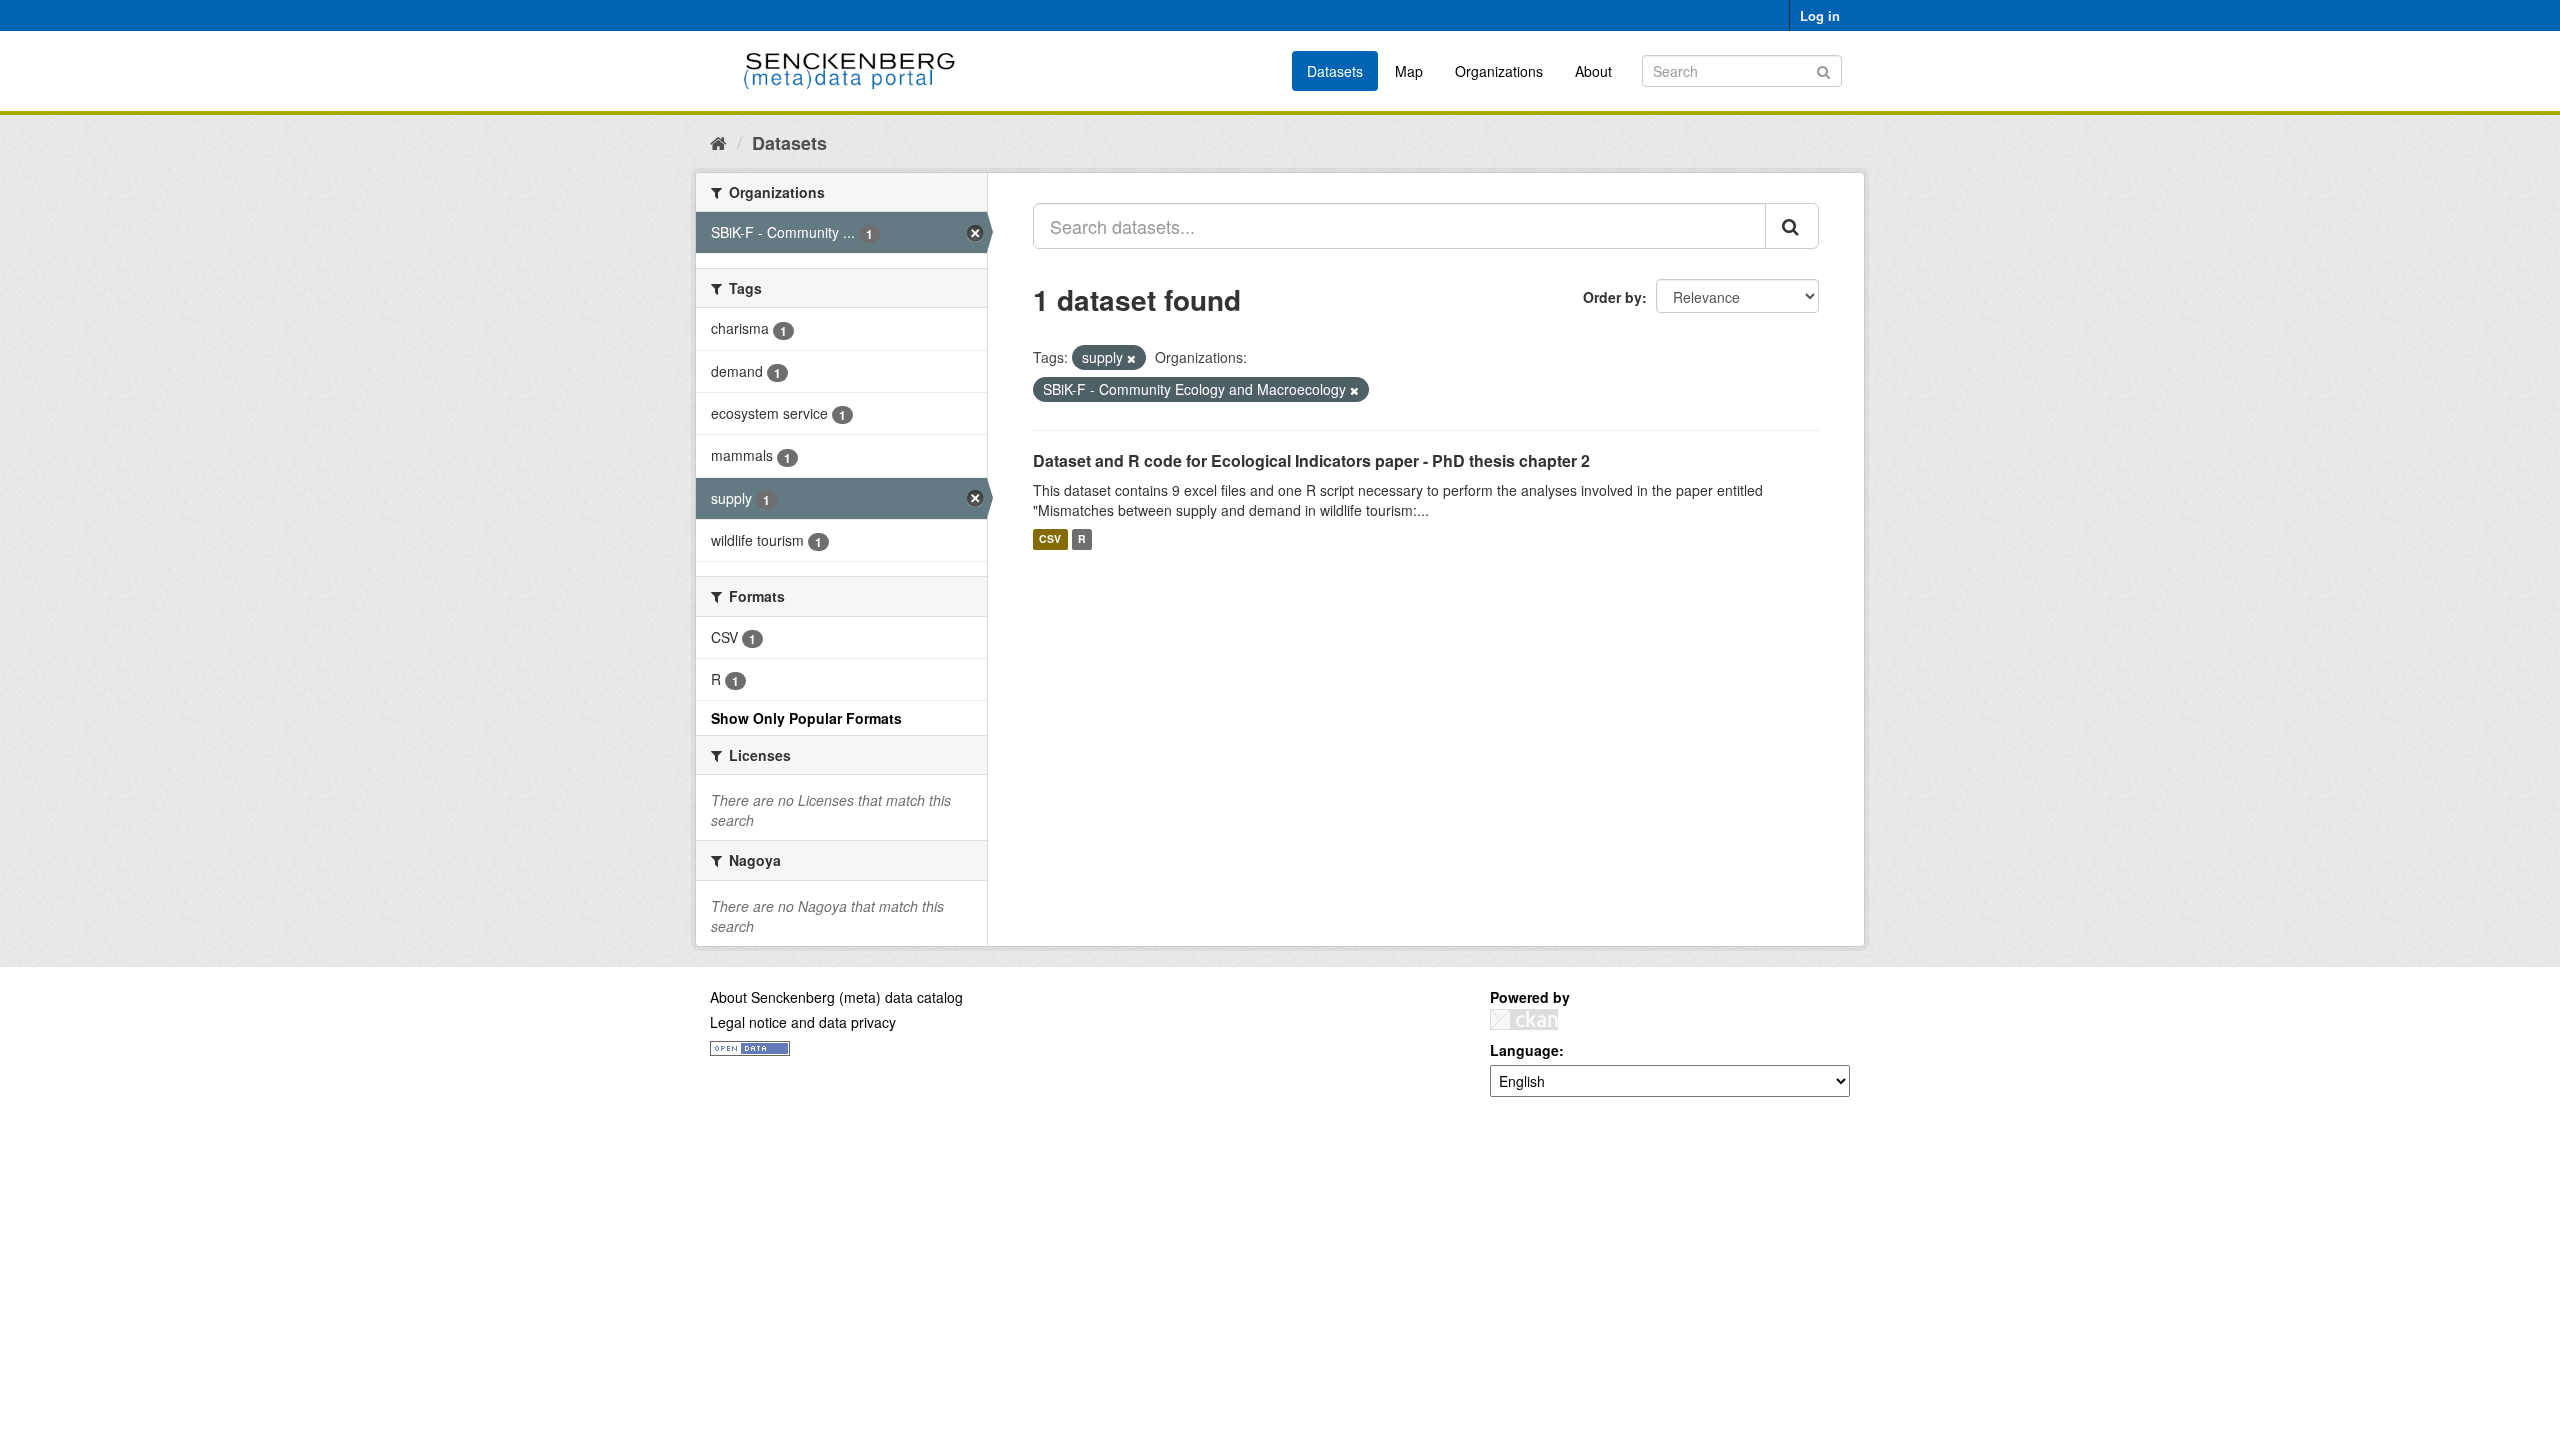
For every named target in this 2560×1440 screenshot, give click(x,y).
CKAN (1524, 1019)
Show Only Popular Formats (806, 718)
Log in (1820, 15)
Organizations (1499, 71)
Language (1524, 1050)
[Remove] (1131, 358)
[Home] (718, 142)
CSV (1050, 539)
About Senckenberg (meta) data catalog (836, 997)
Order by (1612, 297)
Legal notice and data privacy (803, 1022)
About (1593, 71)
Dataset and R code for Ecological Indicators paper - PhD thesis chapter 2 (1311, 460)
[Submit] (1823, 69)
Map (1409, 71)
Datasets (1335, 71)
